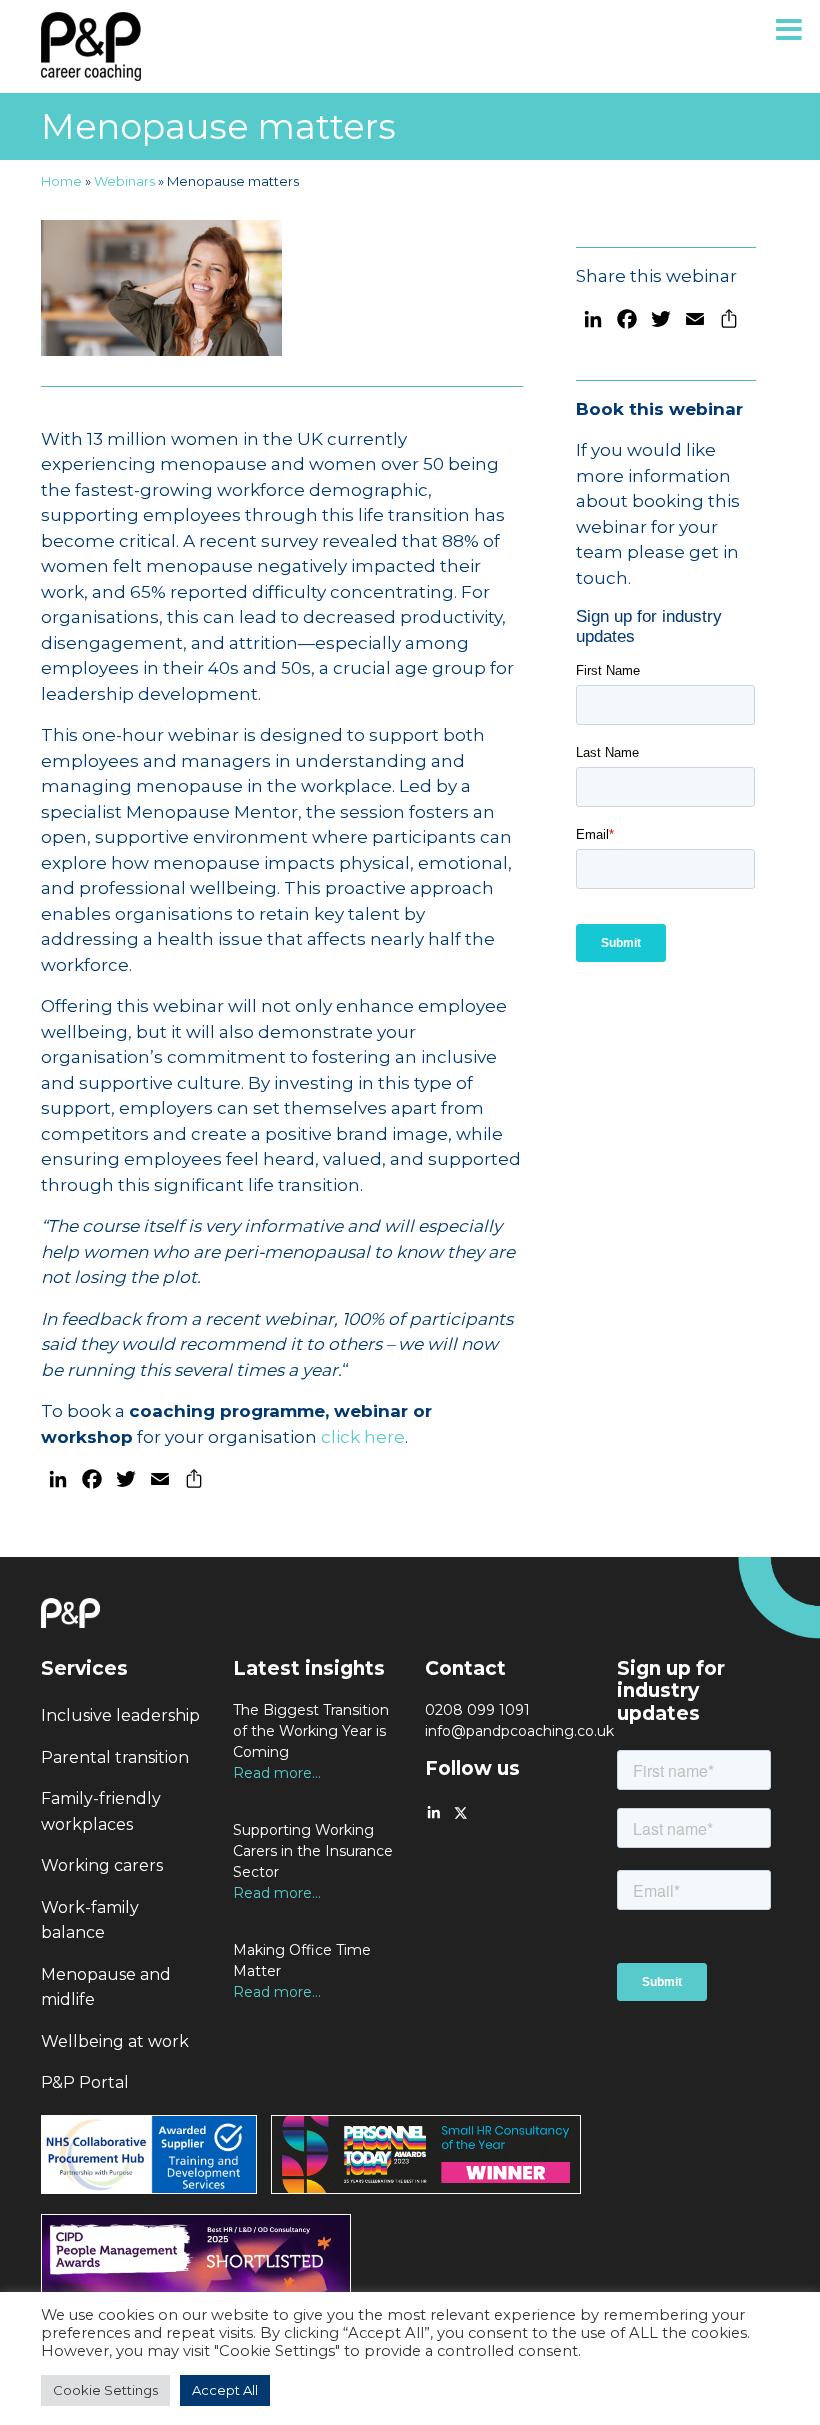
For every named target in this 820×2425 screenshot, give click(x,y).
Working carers (102, 1865)
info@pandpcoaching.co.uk (519, 1731)
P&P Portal (85, 2082)
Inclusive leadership (120, 1715)
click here (363, 1437)
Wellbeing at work (115, 2041)
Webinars (124, 181)
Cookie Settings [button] (105, 2390)
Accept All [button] (225, 2390)
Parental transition (115, 1757)
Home (61, 181)
